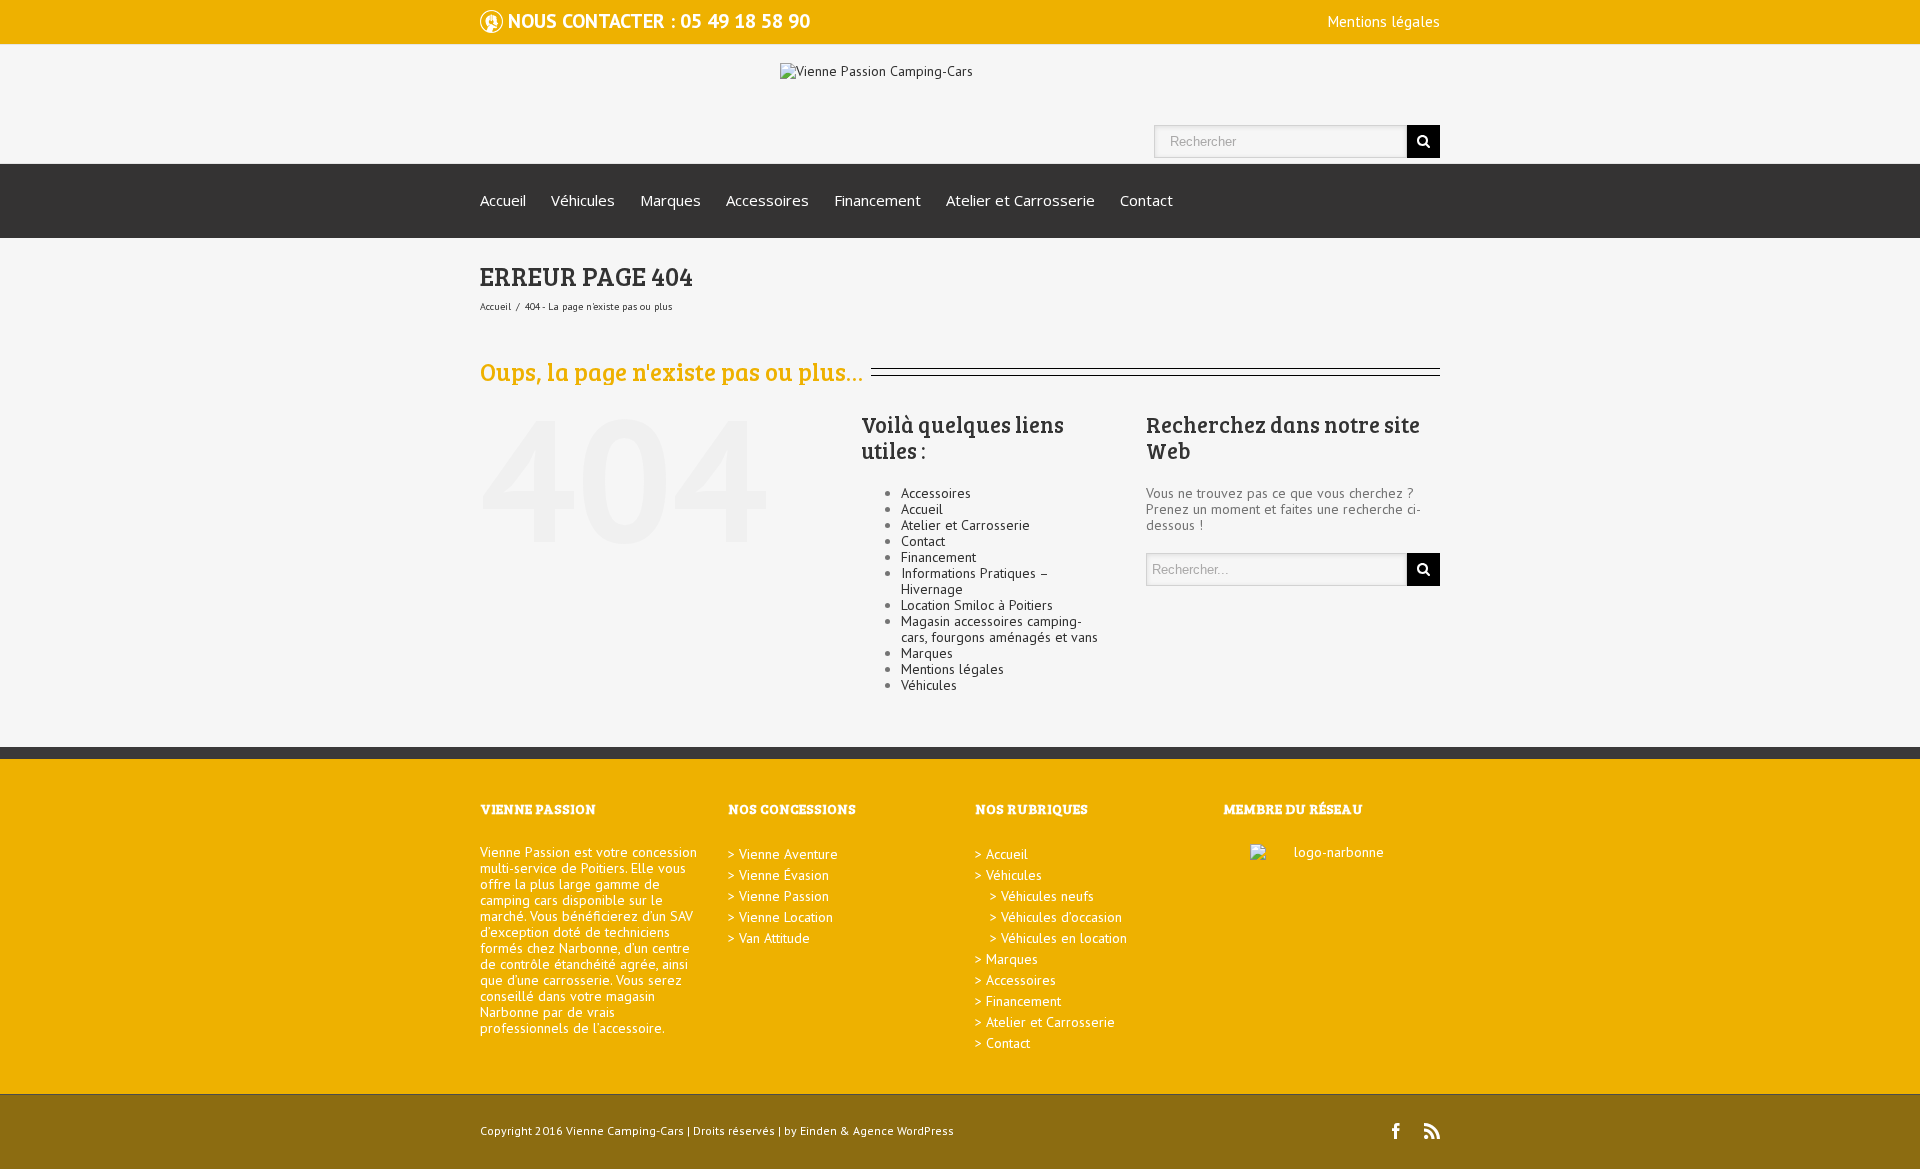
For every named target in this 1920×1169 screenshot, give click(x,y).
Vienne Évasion (784, 875)
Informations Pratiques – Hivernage (974, 581)
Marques (670, 200)
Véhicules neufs (1047, 896)
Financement (877, 200)
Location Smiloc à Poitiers (977, 605)
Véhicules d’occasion (1061, 917)
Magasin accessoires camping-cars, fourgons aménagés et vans (999, 629)
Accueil (503, 200)
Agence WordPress (903, 1130)
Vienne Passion (784, 896)
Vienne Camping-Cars (625, 1130)
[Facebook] (1396, 1131)
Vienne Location (786, 917)
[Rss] (1432, 1131)
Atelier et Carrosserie (1020, 200)
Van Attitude (774, 938)
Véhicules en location (1064, 938)
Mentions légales (1384, 21)
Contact (1146, 200)
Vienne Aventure (788, 854)
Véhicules (583, 200)
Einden (818, 1130)
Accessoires (767, 200)
